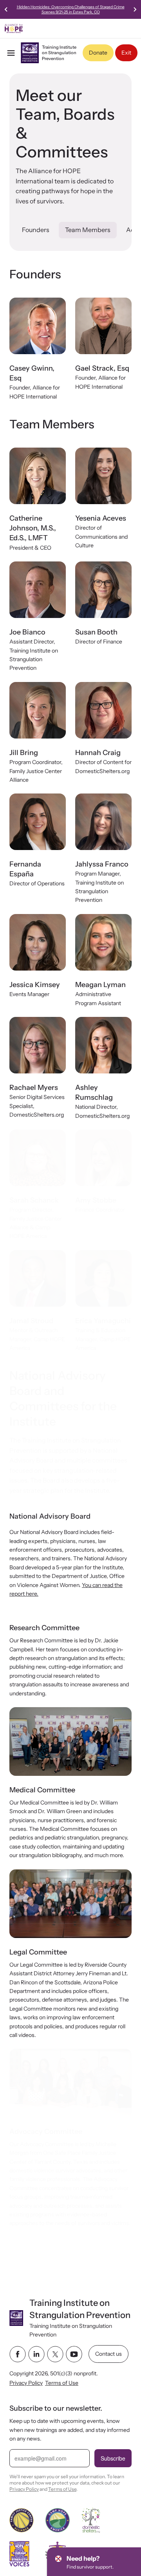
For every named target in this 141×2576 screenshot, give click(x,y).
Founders (36, 230)
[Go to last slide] (6, 9)
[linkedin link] (36, 2354)
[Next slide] (135, 9)
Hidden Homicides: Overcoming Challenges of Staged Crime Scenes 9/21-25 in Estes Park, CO (71, 9)
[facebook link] (18, 2354)
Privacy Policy (26, 2383)
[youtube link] (74, 2354)
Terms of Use (62, 2383)
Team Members (88, 230)
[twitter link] (55, 2354)
